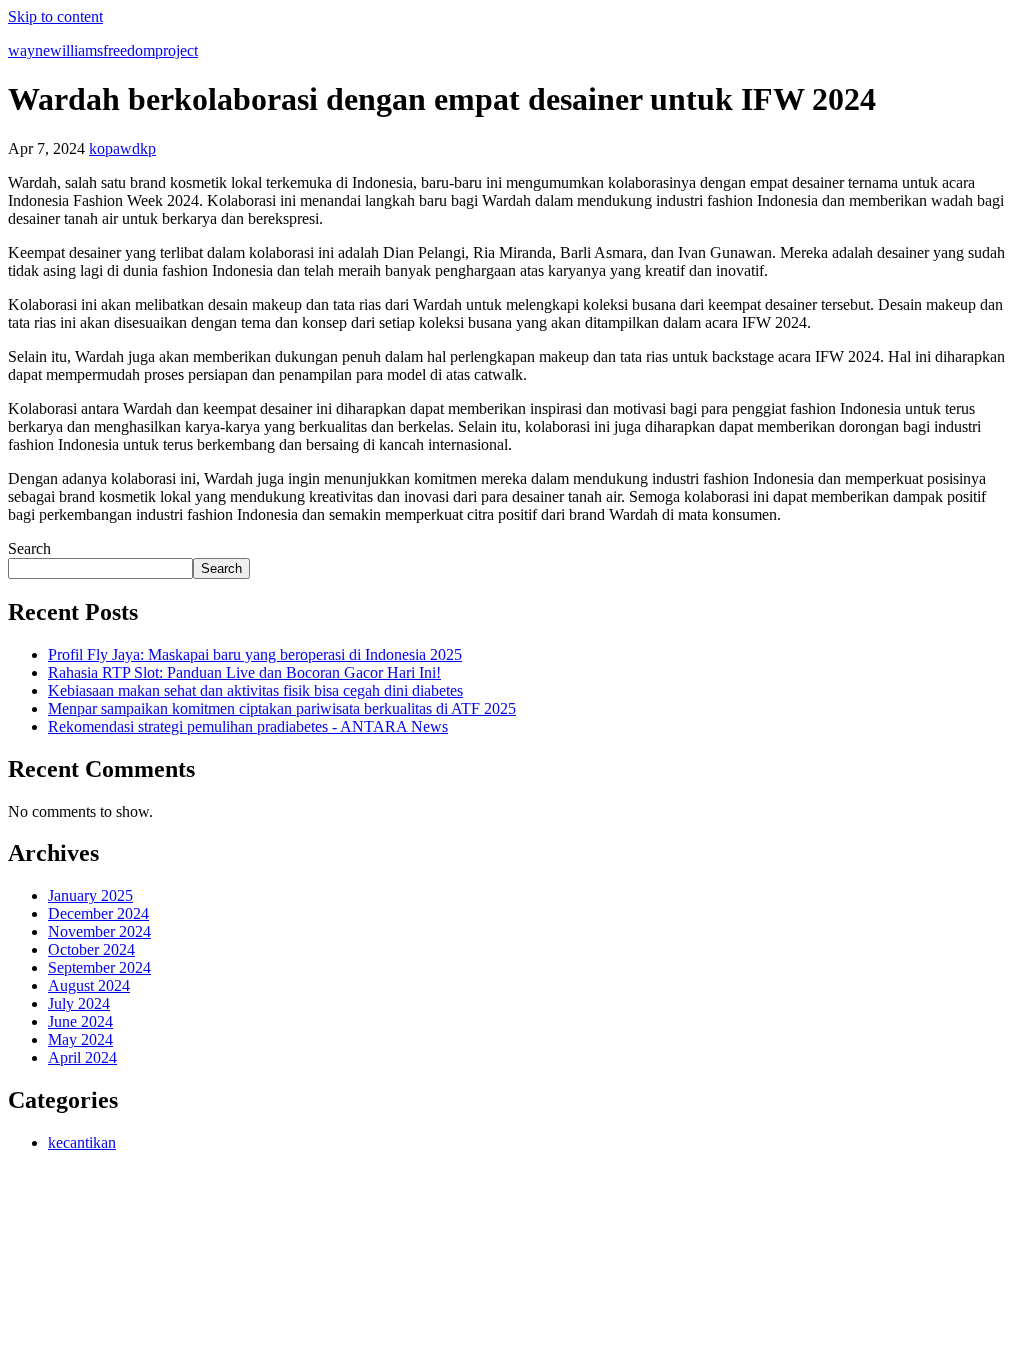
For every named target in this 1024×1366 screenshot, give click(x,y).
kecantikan (82, 1142)
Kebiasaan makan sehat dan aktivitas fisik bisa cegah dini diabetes (255, 690)
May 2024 (80, 1039)
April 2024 (82, 1057)
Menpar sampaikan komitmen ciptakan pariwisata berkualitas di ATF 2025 (282, 708)
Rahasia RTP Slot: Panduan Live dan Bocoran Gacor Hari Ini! (244, 672)
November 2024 (99, 931)
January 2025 (90, 895)
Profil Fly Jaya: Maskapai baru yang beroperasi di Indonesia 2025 (255, 654)
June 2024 (80, 1021)
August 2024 (89, 985)
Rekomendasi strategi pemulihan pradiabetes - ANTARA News (248, 726)
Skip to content (55, 16)
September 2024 (99, 967)
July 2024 (79, 1003)
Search (29, 548)
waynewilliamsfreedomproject (103, 50)
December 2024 (98, 913)
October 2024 (91, 949)
